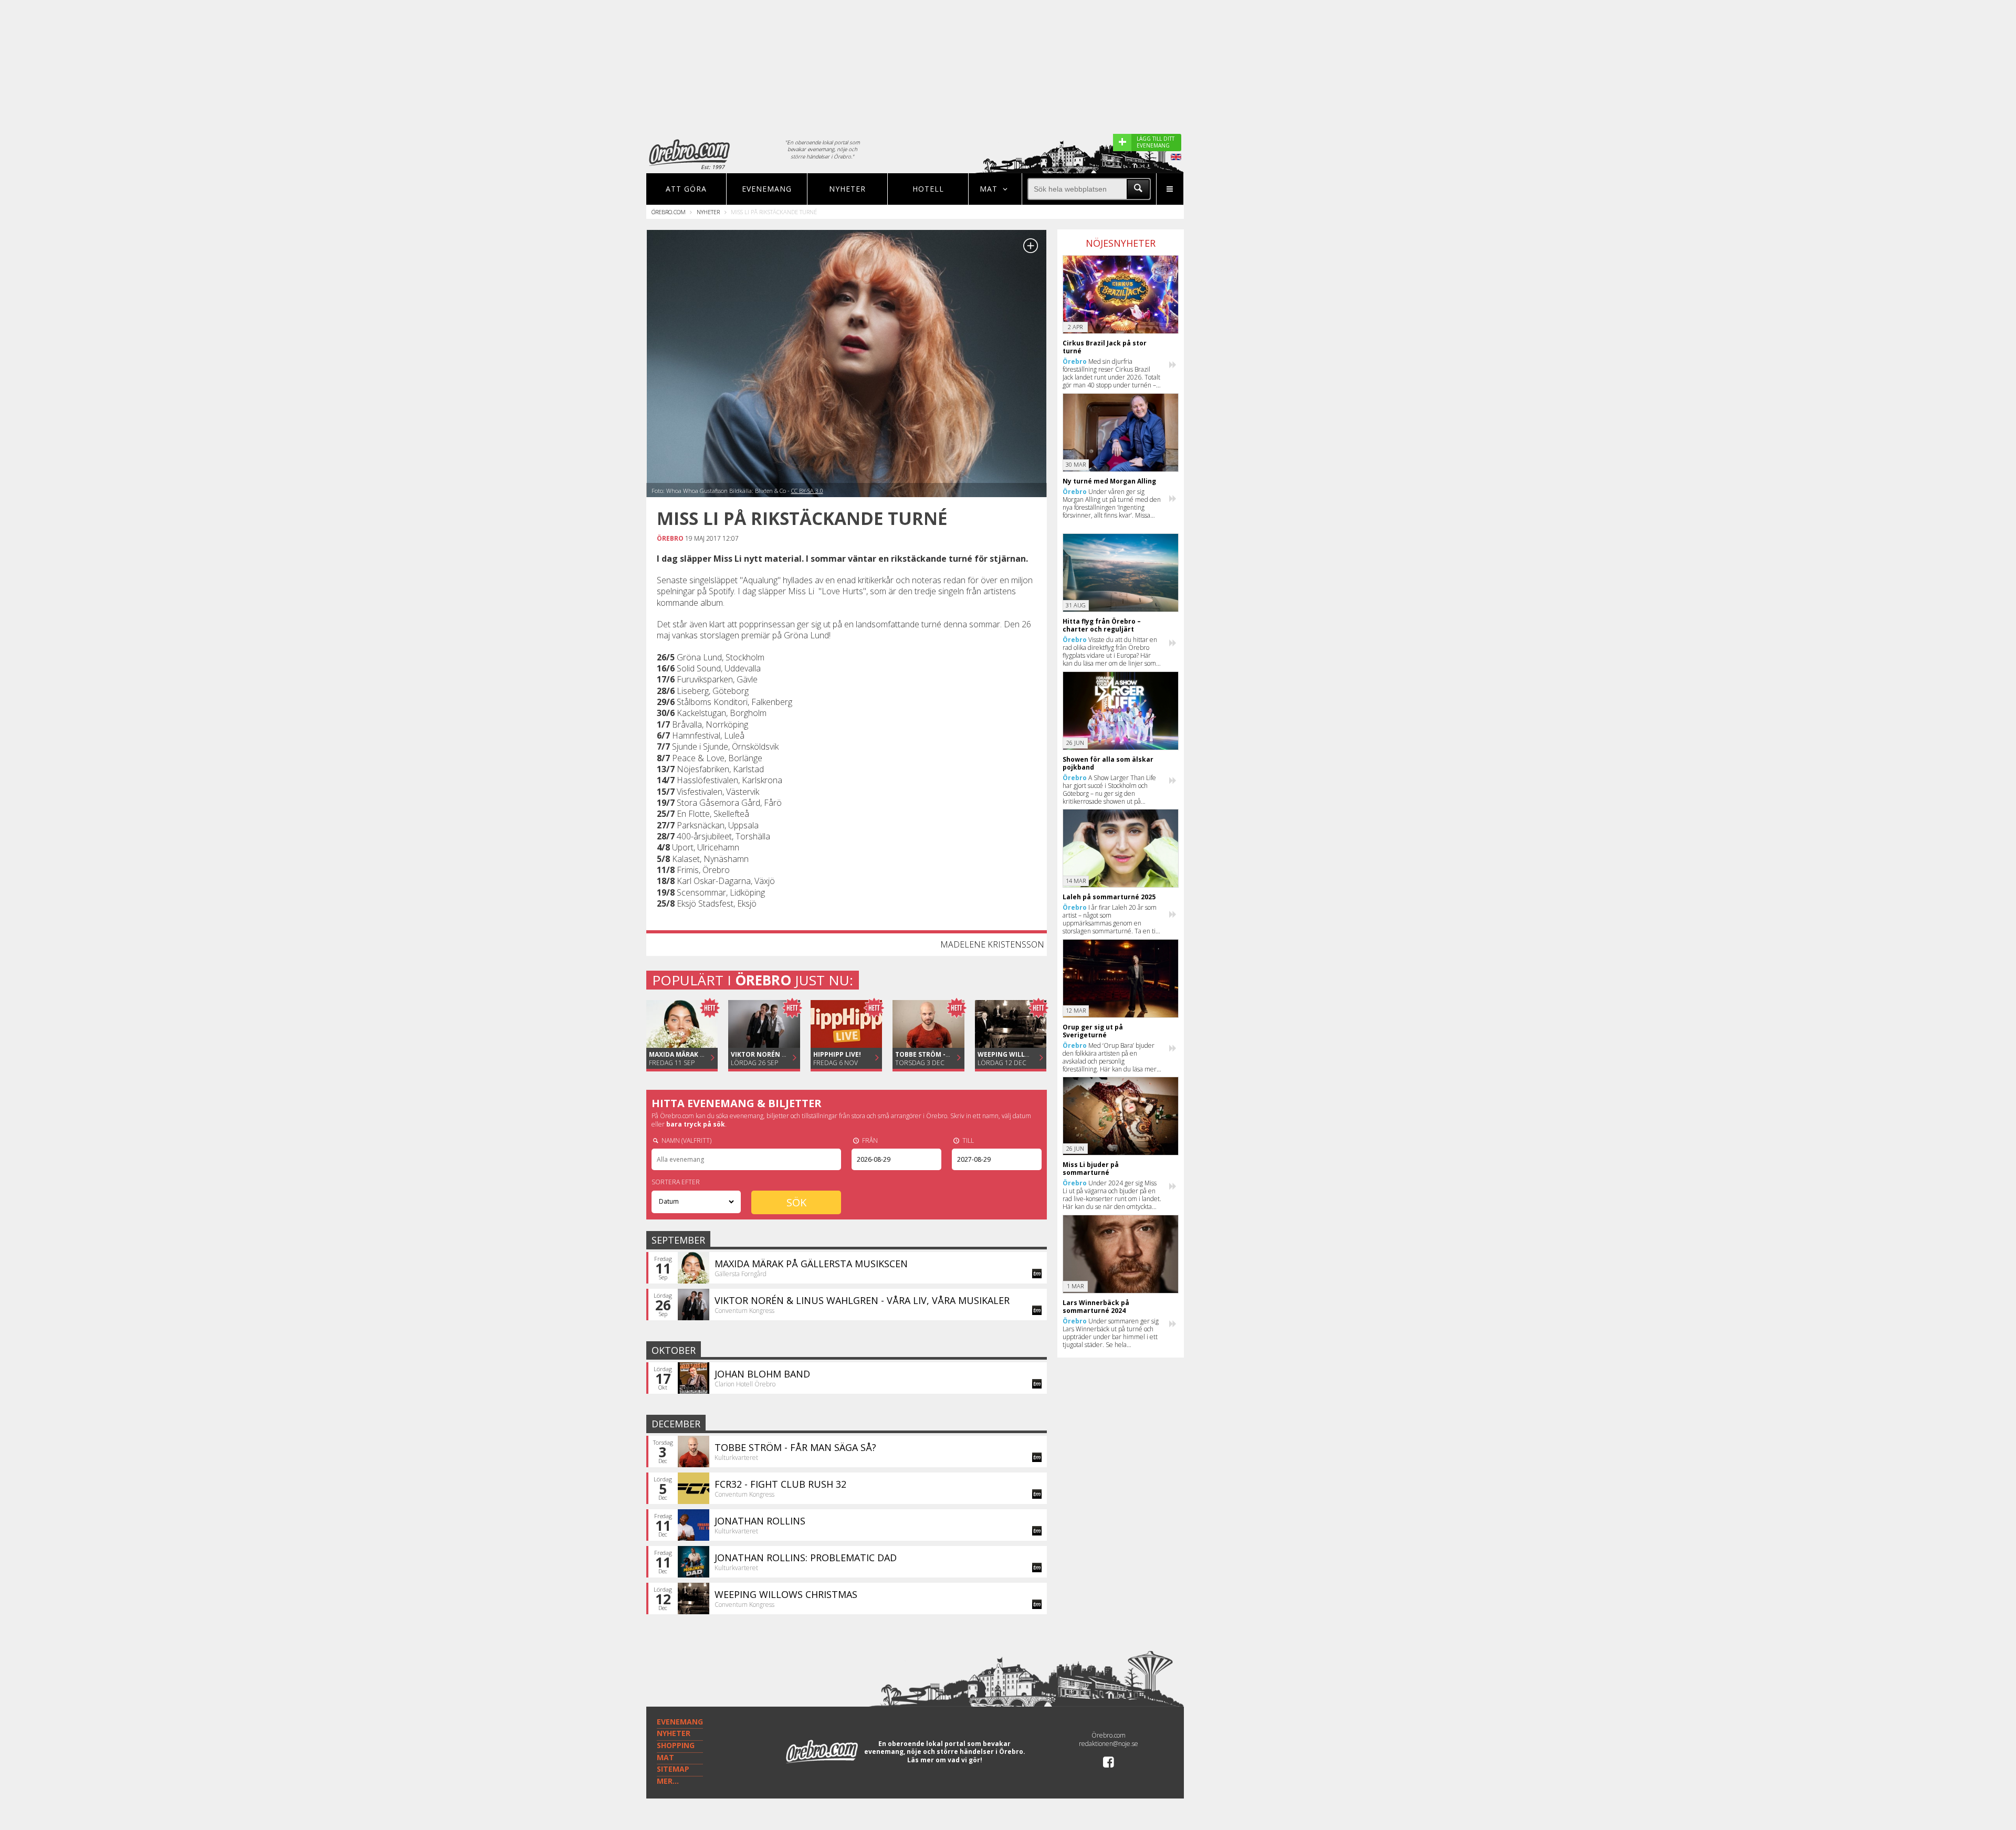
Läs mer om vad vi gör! (945, 1760)
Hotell (928, 189)
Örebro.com (669, 212)
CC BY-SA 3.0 (807, 491)
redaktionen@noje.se (1109, 1744)
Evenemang (767, 189)
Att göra (686, 189)
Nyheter (847, 189)
